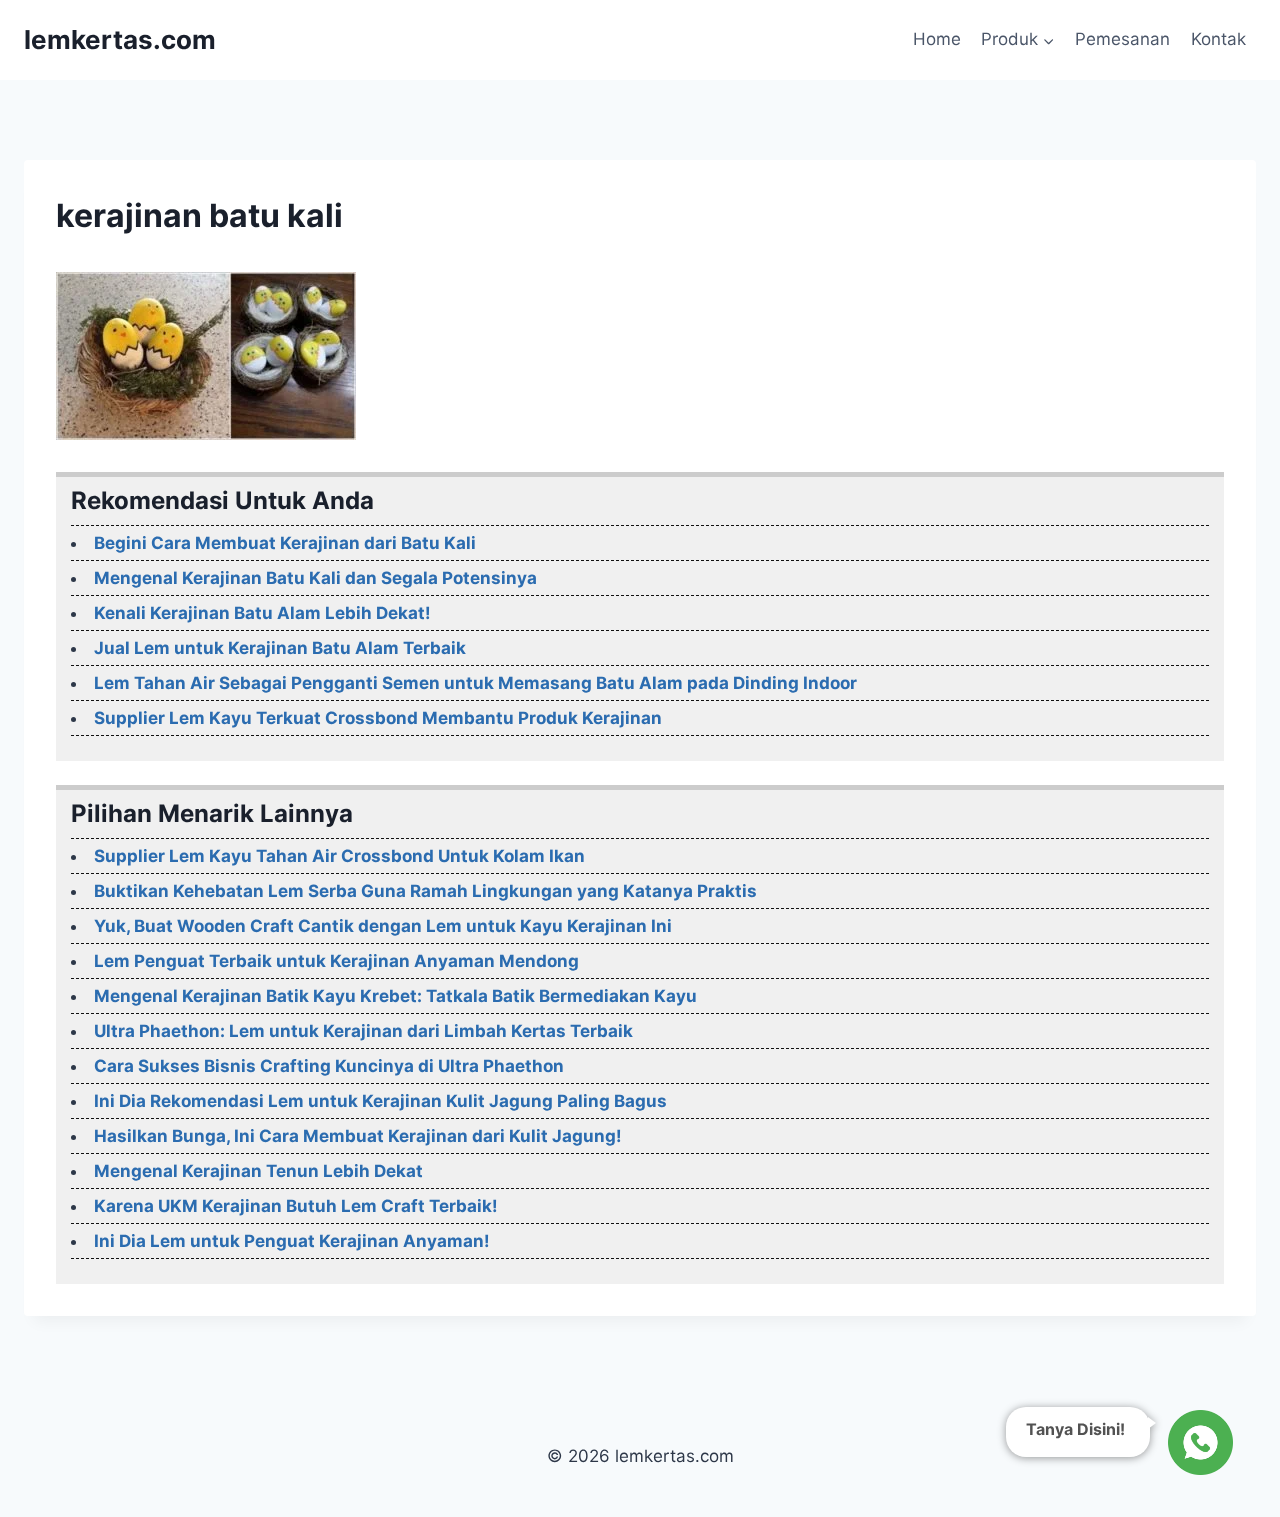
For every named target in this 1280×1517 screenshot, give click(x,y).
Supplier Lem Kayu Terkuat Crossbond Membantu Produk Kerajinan (378, 718)
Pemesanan (1122, 39)
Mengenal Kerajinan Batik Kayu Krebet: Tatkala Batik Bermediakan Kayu (395, 996)
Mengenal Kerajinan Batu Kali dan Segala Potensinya (315, 578)
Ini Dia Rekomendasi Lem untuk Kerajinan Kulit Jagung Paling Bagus (380, 1101)
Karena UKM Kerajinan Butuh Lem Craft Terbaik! (296, 1206)
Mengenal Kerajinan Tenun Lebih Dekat (258, 1171)
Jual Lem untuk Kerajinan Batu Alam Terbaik (280, 648)
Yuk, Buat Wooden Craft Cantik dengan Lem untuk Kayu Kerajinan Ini (383, 926)
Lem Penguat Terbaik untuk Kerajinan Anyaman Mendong (336, 961)
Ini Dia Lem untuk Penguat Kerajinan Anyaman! (292, 1241)
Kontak (1218, 39)
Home (937, 39)
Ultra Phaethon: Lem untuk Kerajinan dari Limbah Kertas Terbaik (363, 1031)
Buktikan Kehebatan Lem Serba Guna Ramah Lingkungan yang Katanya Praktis (425, 891)
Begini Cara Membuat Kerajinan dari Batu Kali (285, 543)
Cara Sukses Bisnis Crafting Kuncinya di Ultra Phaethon (329, 1066)
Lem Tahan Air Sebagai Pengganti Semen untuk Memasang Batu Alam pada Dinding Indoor (475, 683)
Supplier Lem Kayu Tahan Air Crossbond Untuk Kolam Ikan (339, 856)
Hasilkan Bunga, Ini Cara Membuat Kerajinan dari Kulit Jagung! (358, 1136)
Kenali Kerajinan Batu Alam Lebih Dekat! (262, 613)
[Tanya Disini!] (1197, 1438)
